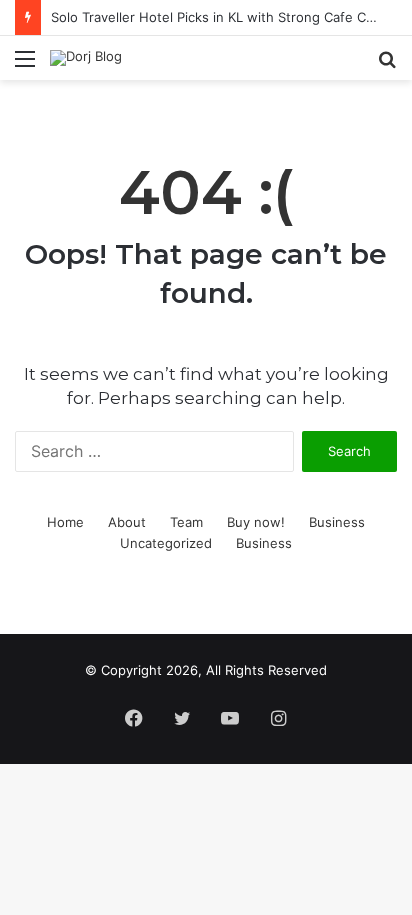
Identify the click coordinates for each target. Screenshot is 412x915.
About (127, 522)
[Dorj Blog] (86, 58)
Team (186, 522)
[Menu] (25, 65)
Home (65, 522)
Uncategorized (166, 543)
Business (337, 522)
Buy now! (256, 522)
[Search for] (387, 65)
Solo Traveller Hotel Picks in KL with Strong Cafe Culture (227, 17)
